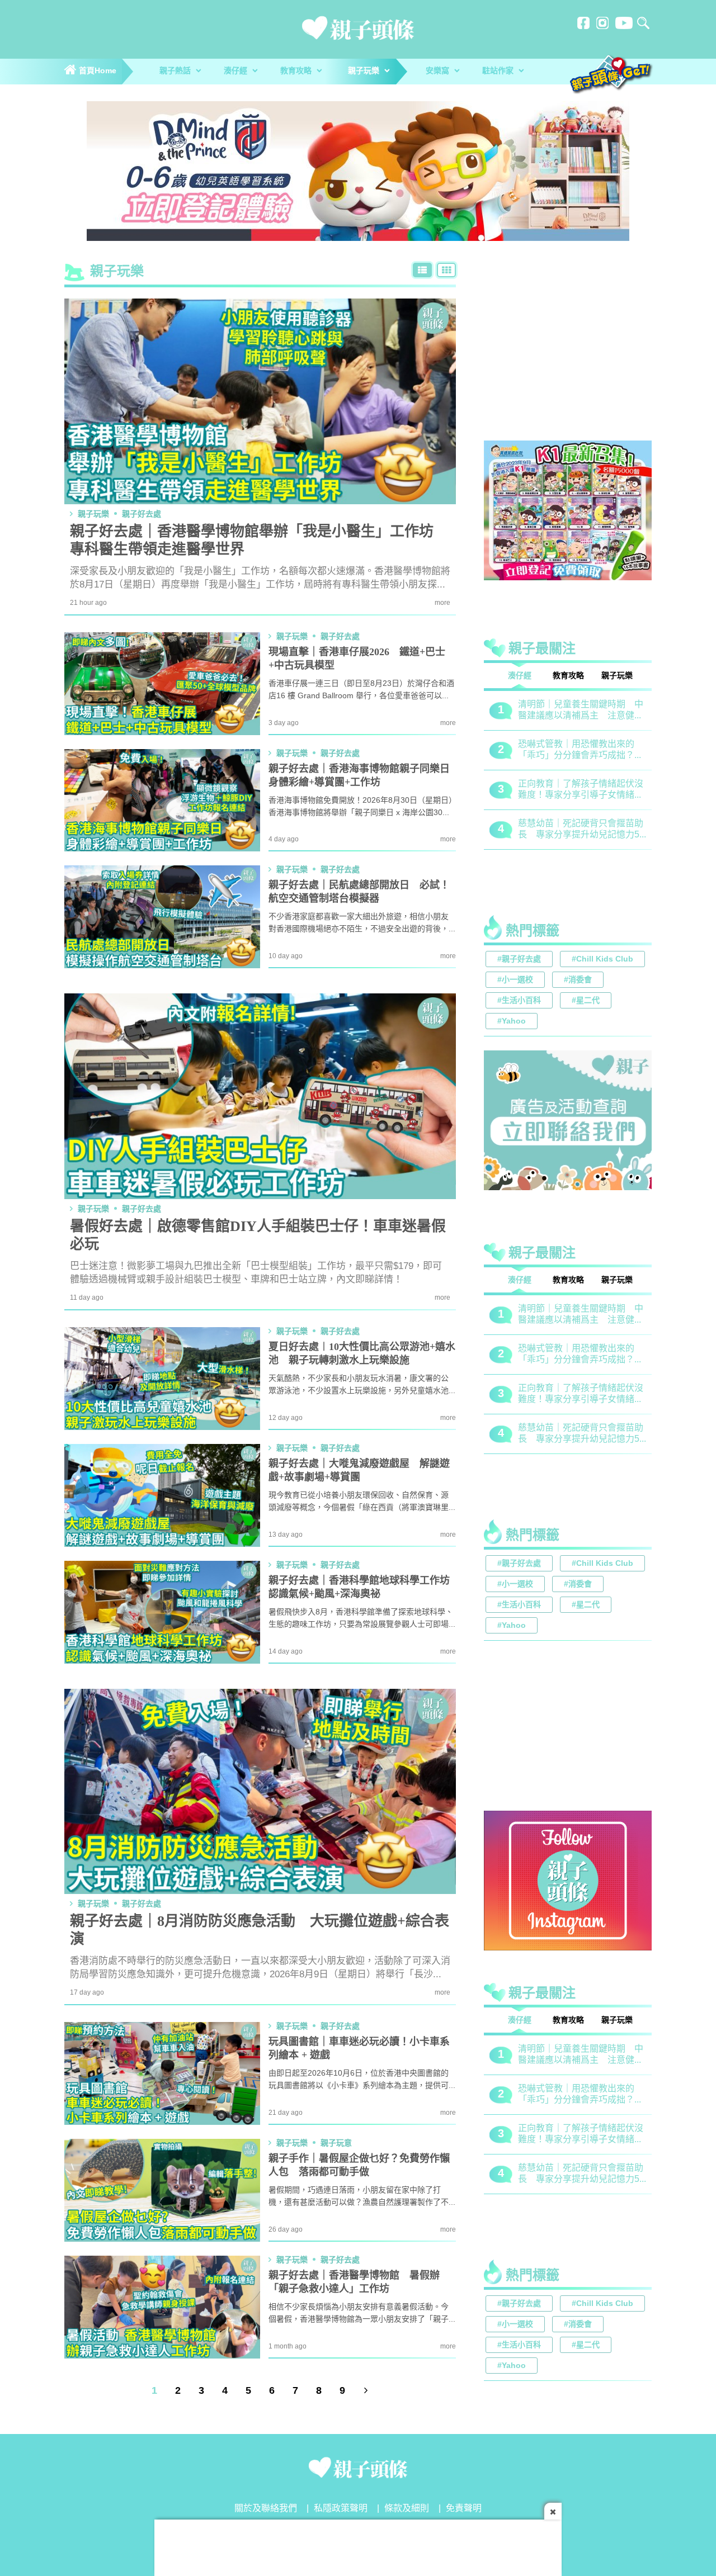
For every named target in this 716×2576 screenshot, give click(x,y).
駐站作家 (499, 71)
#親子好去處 (519, 960)
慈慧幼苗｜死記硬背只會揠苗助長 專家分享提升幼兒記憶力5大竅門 (581, 1434)
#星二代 (586, 1001)
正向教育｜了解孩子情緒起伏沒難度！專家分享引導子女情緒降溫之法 (581, 1394)
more (442, 603)
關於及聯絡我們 (266, 2509)
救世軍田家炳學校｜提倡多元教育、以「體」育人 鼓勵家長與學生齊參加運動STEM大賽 (581, 711)
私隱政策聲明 (341, 2509)
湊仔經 (237, 71)
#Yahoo (512, 1022)
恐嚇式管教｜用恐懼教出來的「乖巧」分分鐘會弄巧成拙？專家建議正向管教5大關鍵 (581, 1355)
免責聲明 (464, 2509)
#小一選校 (515, 980)
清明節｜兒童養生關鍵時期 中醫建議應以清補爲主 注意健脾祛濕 (581, 1315)
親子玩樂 (365, 71)
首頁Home (96, 71)
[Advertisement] (568, 354)
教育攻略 (297, 71)
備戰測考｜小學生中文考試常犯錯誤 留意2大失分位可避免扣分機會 (581, 750)
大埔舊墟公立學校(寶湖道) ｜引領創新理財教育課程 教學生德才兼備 (581, 830)
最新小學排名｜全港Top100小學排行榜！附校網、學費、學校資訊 (582, 790)
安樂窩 (439, 71)
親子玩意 (336, 2143)
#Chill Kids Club (602, 960)
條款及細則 (407, 2509)
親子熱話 (176, 71)
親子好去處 (142, 514)
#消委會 (578, 980)
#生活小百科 (519, 1001)
